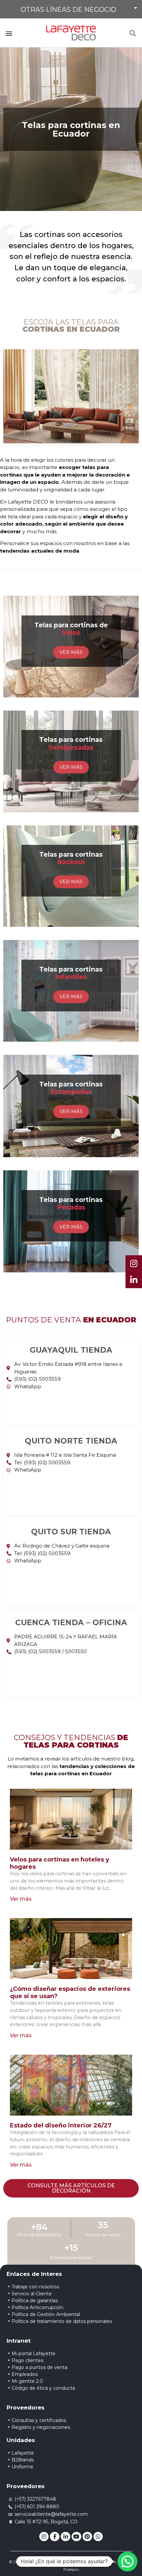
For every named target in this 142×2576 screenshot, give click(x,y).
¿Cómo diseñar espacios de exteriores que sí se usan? (70, 1992)
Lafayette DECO (28, 502)
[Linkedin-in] (66, 2537)
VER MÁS (71, 652)
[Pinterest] (87, 2537)
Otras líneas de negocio (69, 10)
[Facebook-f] (55, 2537)
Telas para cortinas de (71, 629)
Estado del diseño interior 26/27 (61, 2125)
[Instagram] (44, 2537)
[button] (71, 9)
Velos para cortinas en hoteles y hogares (60, 1863)
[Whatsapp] (98, 2537)
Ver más (21, 1899)
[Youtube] (76, 2537)
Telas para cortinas (71, 743)
